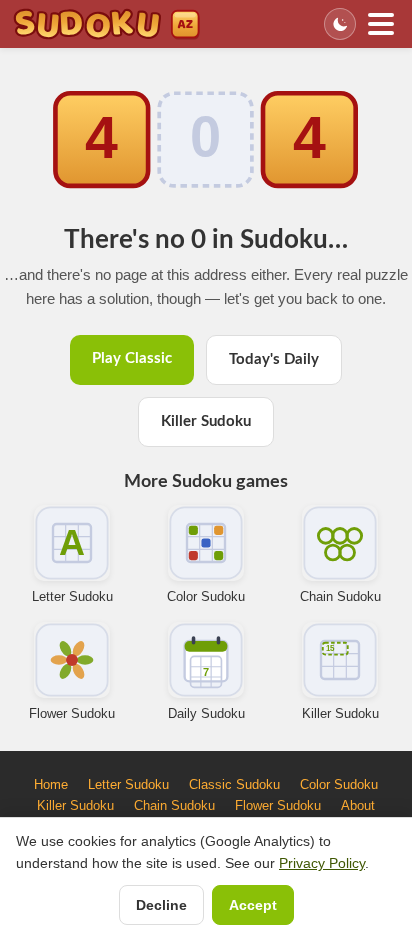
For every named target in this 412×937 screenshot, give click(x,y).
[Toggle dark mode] (340, 24)
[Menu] (381, 24)
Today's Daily (274, 359)
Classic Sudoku (234, 784)
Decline (161, 905)
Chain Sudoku (340, 596)
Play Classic (132, 358)
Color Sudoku (206, 596)
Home (51, 784)
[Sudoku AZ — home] (106, 24)
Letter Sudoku (72, 596)
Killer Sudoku (206, 421)
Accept (253, 905)
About (358, 805)
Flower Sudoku (72, 713)
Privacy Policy (322, 863)
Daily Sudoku (206, 713)
